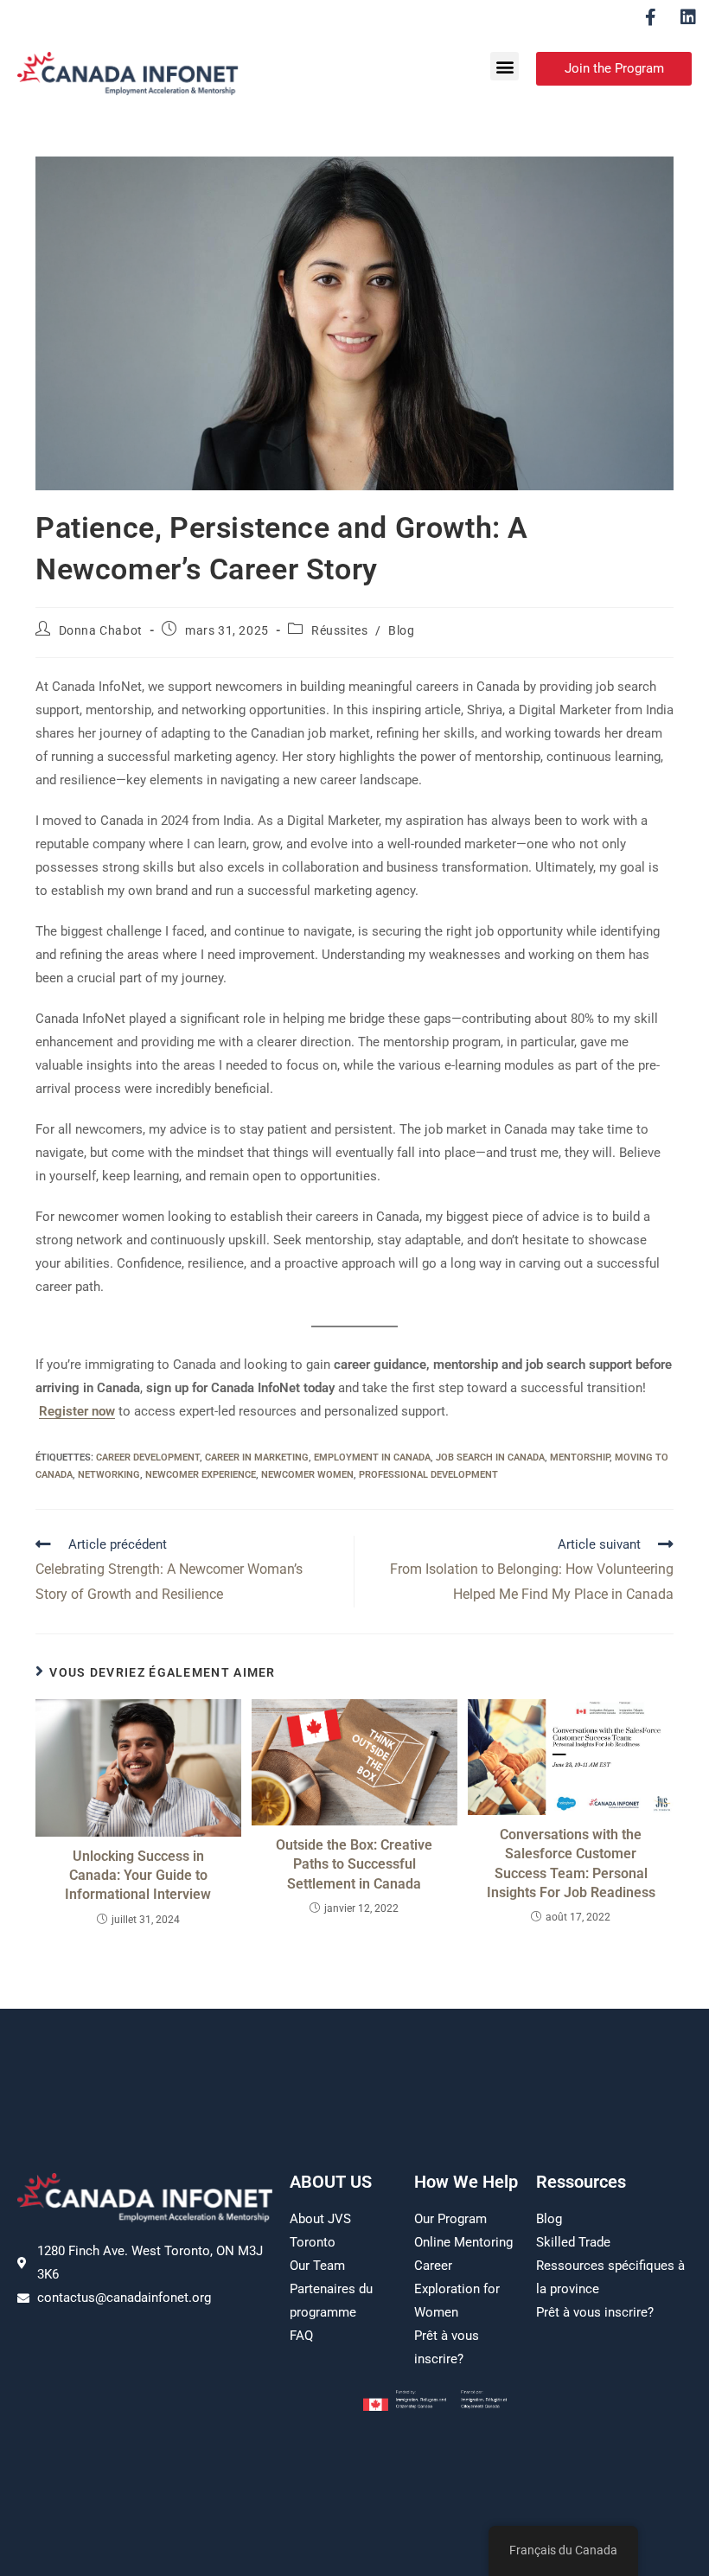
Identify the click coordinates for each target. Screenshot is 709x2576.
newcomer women (307, 1475)
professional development (428, 1475)
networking (109, 1475)
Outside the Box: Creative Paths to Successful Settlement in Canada (354, 1864)
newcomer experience (201, 1475)
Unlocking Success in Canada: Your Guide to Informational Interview (138, 1876)
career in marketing (257, 1457)
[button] (505, 66)
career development (148, 1457)
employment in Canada (372, 1457)
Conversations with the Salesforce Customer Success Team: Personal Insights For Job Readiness (571, 1863)
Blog (401, 630)
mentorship (580, 1457)
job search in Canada (490, 1457)
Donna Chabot (101, 630)
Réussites (339, 630)
